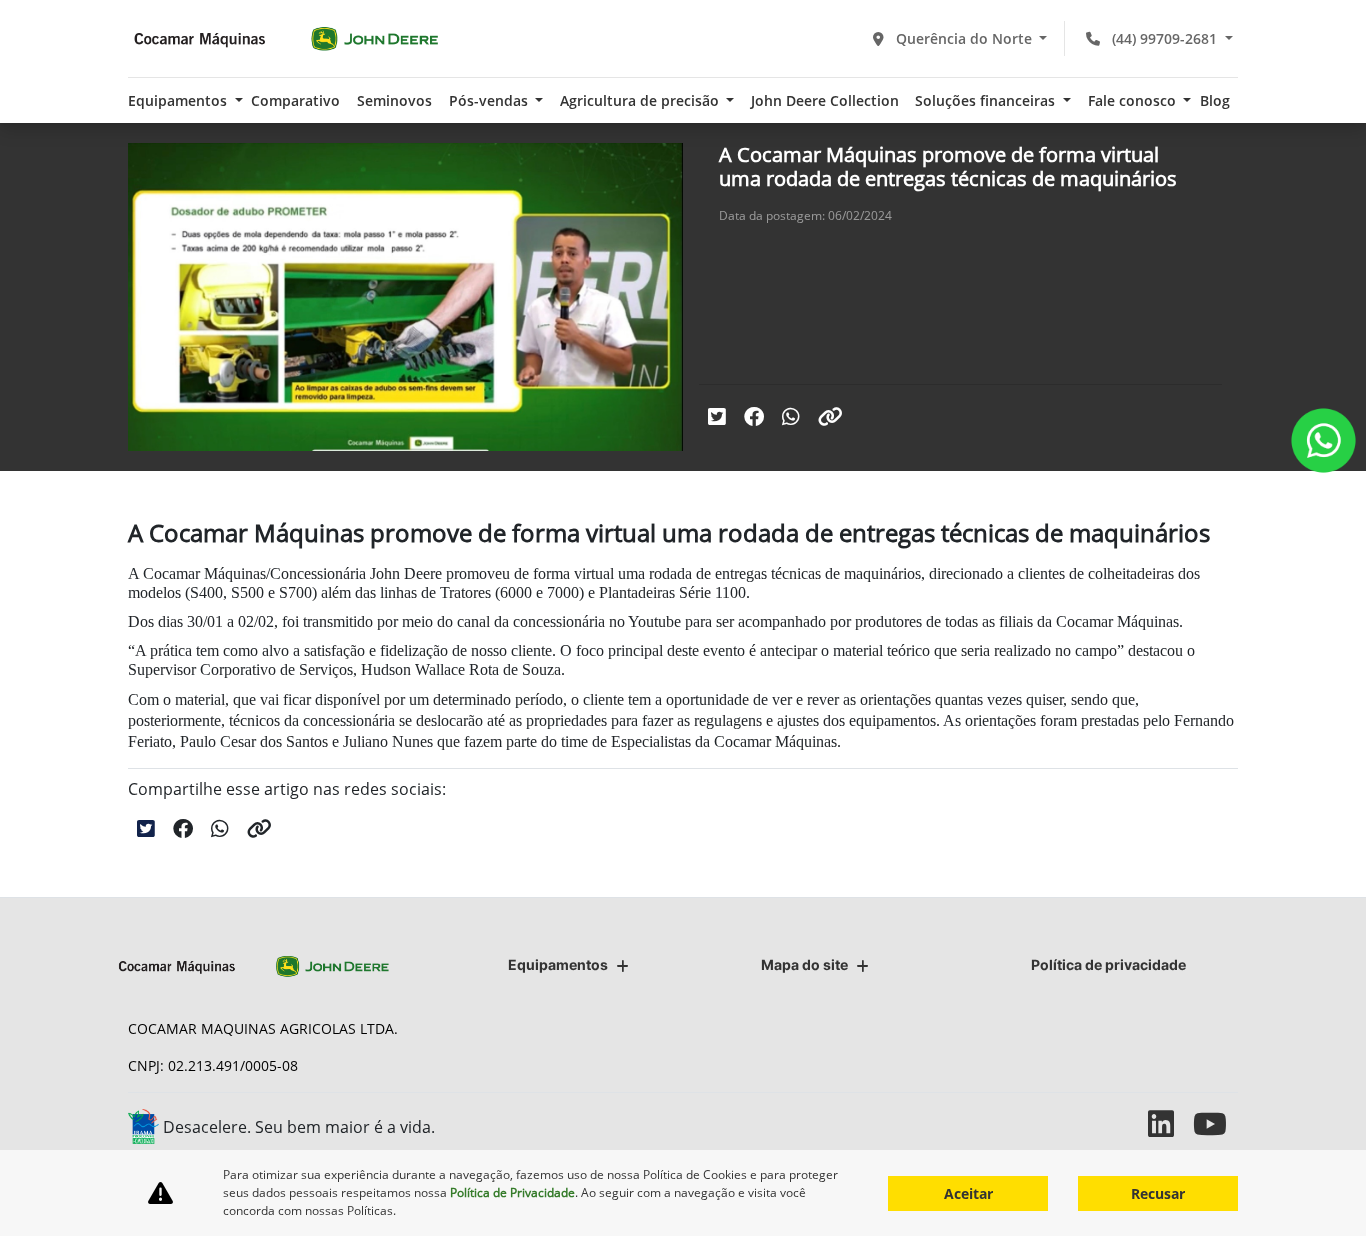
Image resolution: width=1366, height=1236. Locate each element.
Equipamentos (558, 964)
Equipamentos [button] (179, 100)
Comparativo (295, 100)
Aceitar (968, 1193)
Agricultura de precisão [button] (641, 100)
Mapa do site (804, 964)
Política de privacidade (1108, 964)
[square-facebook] (1080, 1123)
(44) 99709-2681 (1164, 38)
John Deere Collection (825, 100)
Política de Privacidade (512, 1192)
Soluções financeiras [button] (987, 100)
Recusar (1158, 1193)
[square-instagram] (1125, 1123)
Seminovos (394, 100)
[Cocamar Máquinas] (286, 38)
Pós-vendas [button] (490, 100)
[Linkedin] (1170, 1123)
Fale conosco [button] (1134, 100)
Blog (1215, 100)
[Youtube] (1215, 1123)
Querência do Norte (964, 38)
